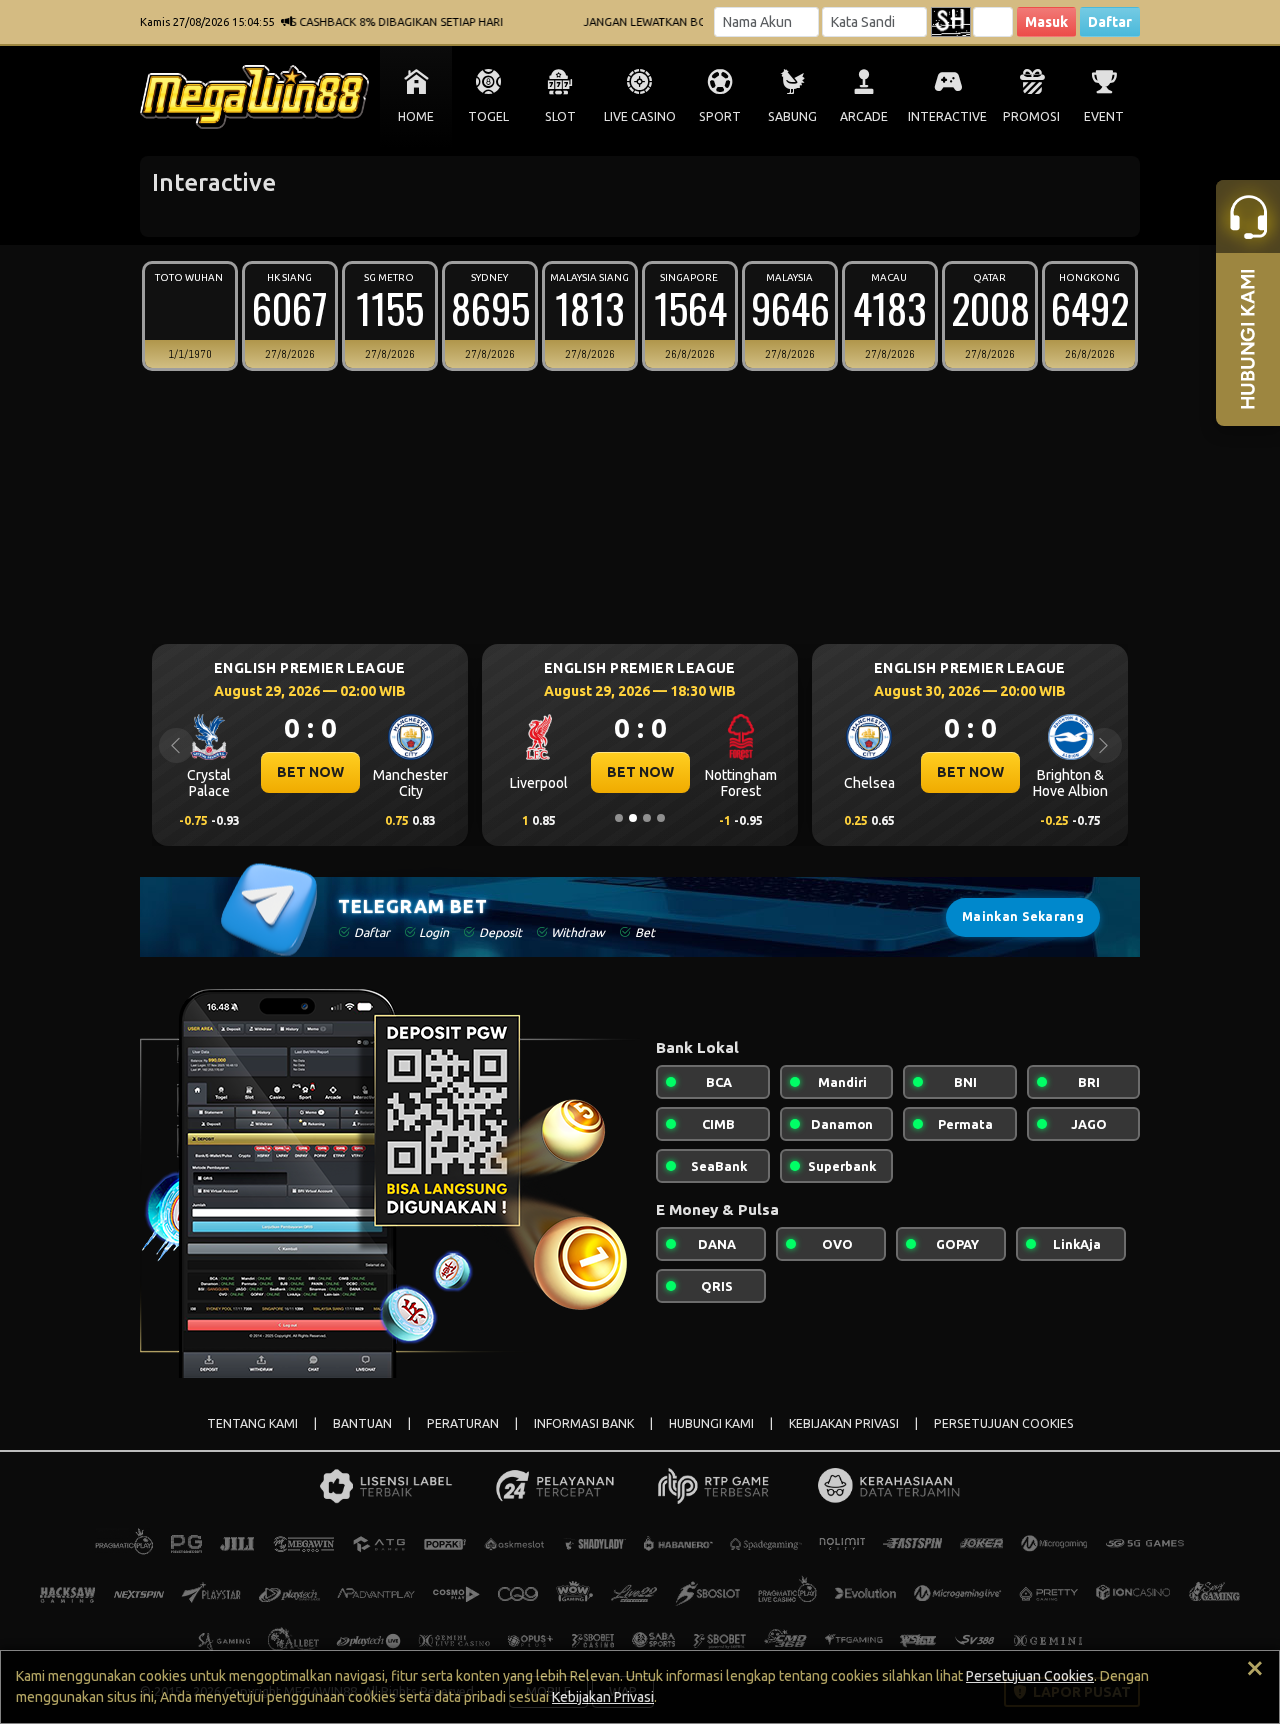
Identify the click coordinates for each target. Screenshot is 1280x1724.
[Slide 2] (633, 818)
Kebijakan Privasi (603, 1697)
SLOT (560, 116)
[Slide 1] (619, 818)
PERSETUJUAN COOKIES (1004, 1423)
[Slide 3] (647, 818)
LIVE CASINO (640, 116)
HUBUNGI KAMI (711, 1423)
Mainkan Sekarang (1023, 916)
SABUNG (792, 116)
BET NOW (310, 772)
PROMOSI (1031, 116)
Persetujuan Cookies (1030, 1676)
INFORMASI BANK (584, 1423)
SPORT (720, 116)
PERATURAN (463, 1423)
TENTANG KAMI (252, 1423)
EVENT (1104, 116)
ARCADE (864, 116)
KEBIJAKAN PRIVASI (844, 1423)
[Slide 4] (661, 818)
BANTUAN (362, 1423)
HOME (416, 116)
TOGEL (488, 116)
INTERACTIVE (947, 116)
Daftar (1110, 22)
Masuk (1046, 22)
